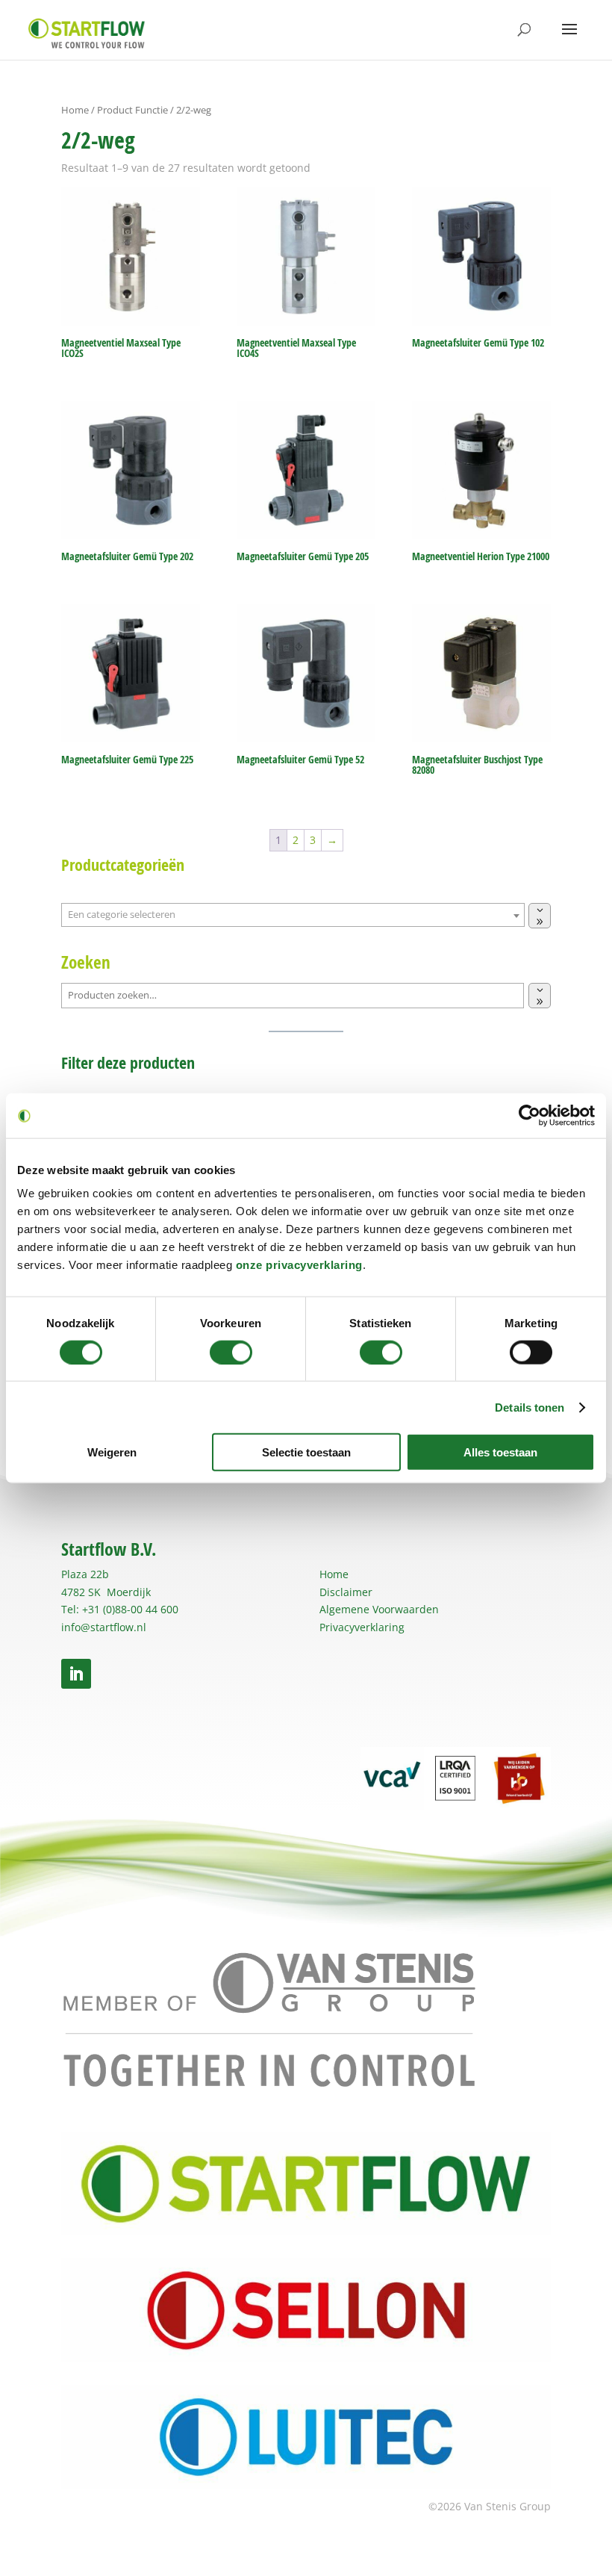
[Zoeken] (540, 996)
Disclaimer (346, 1592)
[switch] (231, 1352)
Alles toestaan (500, 1452)
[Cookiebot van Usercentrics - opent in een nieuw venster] (530, 1115)
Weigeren (112, 1452)
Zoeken (86, 962)
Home (75, 110)
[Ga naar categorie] (540, 916)
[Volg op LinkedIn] (76, 1674)
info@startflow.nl (104, 1627)
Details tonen (530, 1407)
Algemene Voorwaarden (379, 1609)
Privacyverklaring (362, 1627)
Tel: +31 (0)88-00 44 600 (120, 1609)
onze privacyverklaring (299, 1265)
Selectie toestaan (306, 1452)
